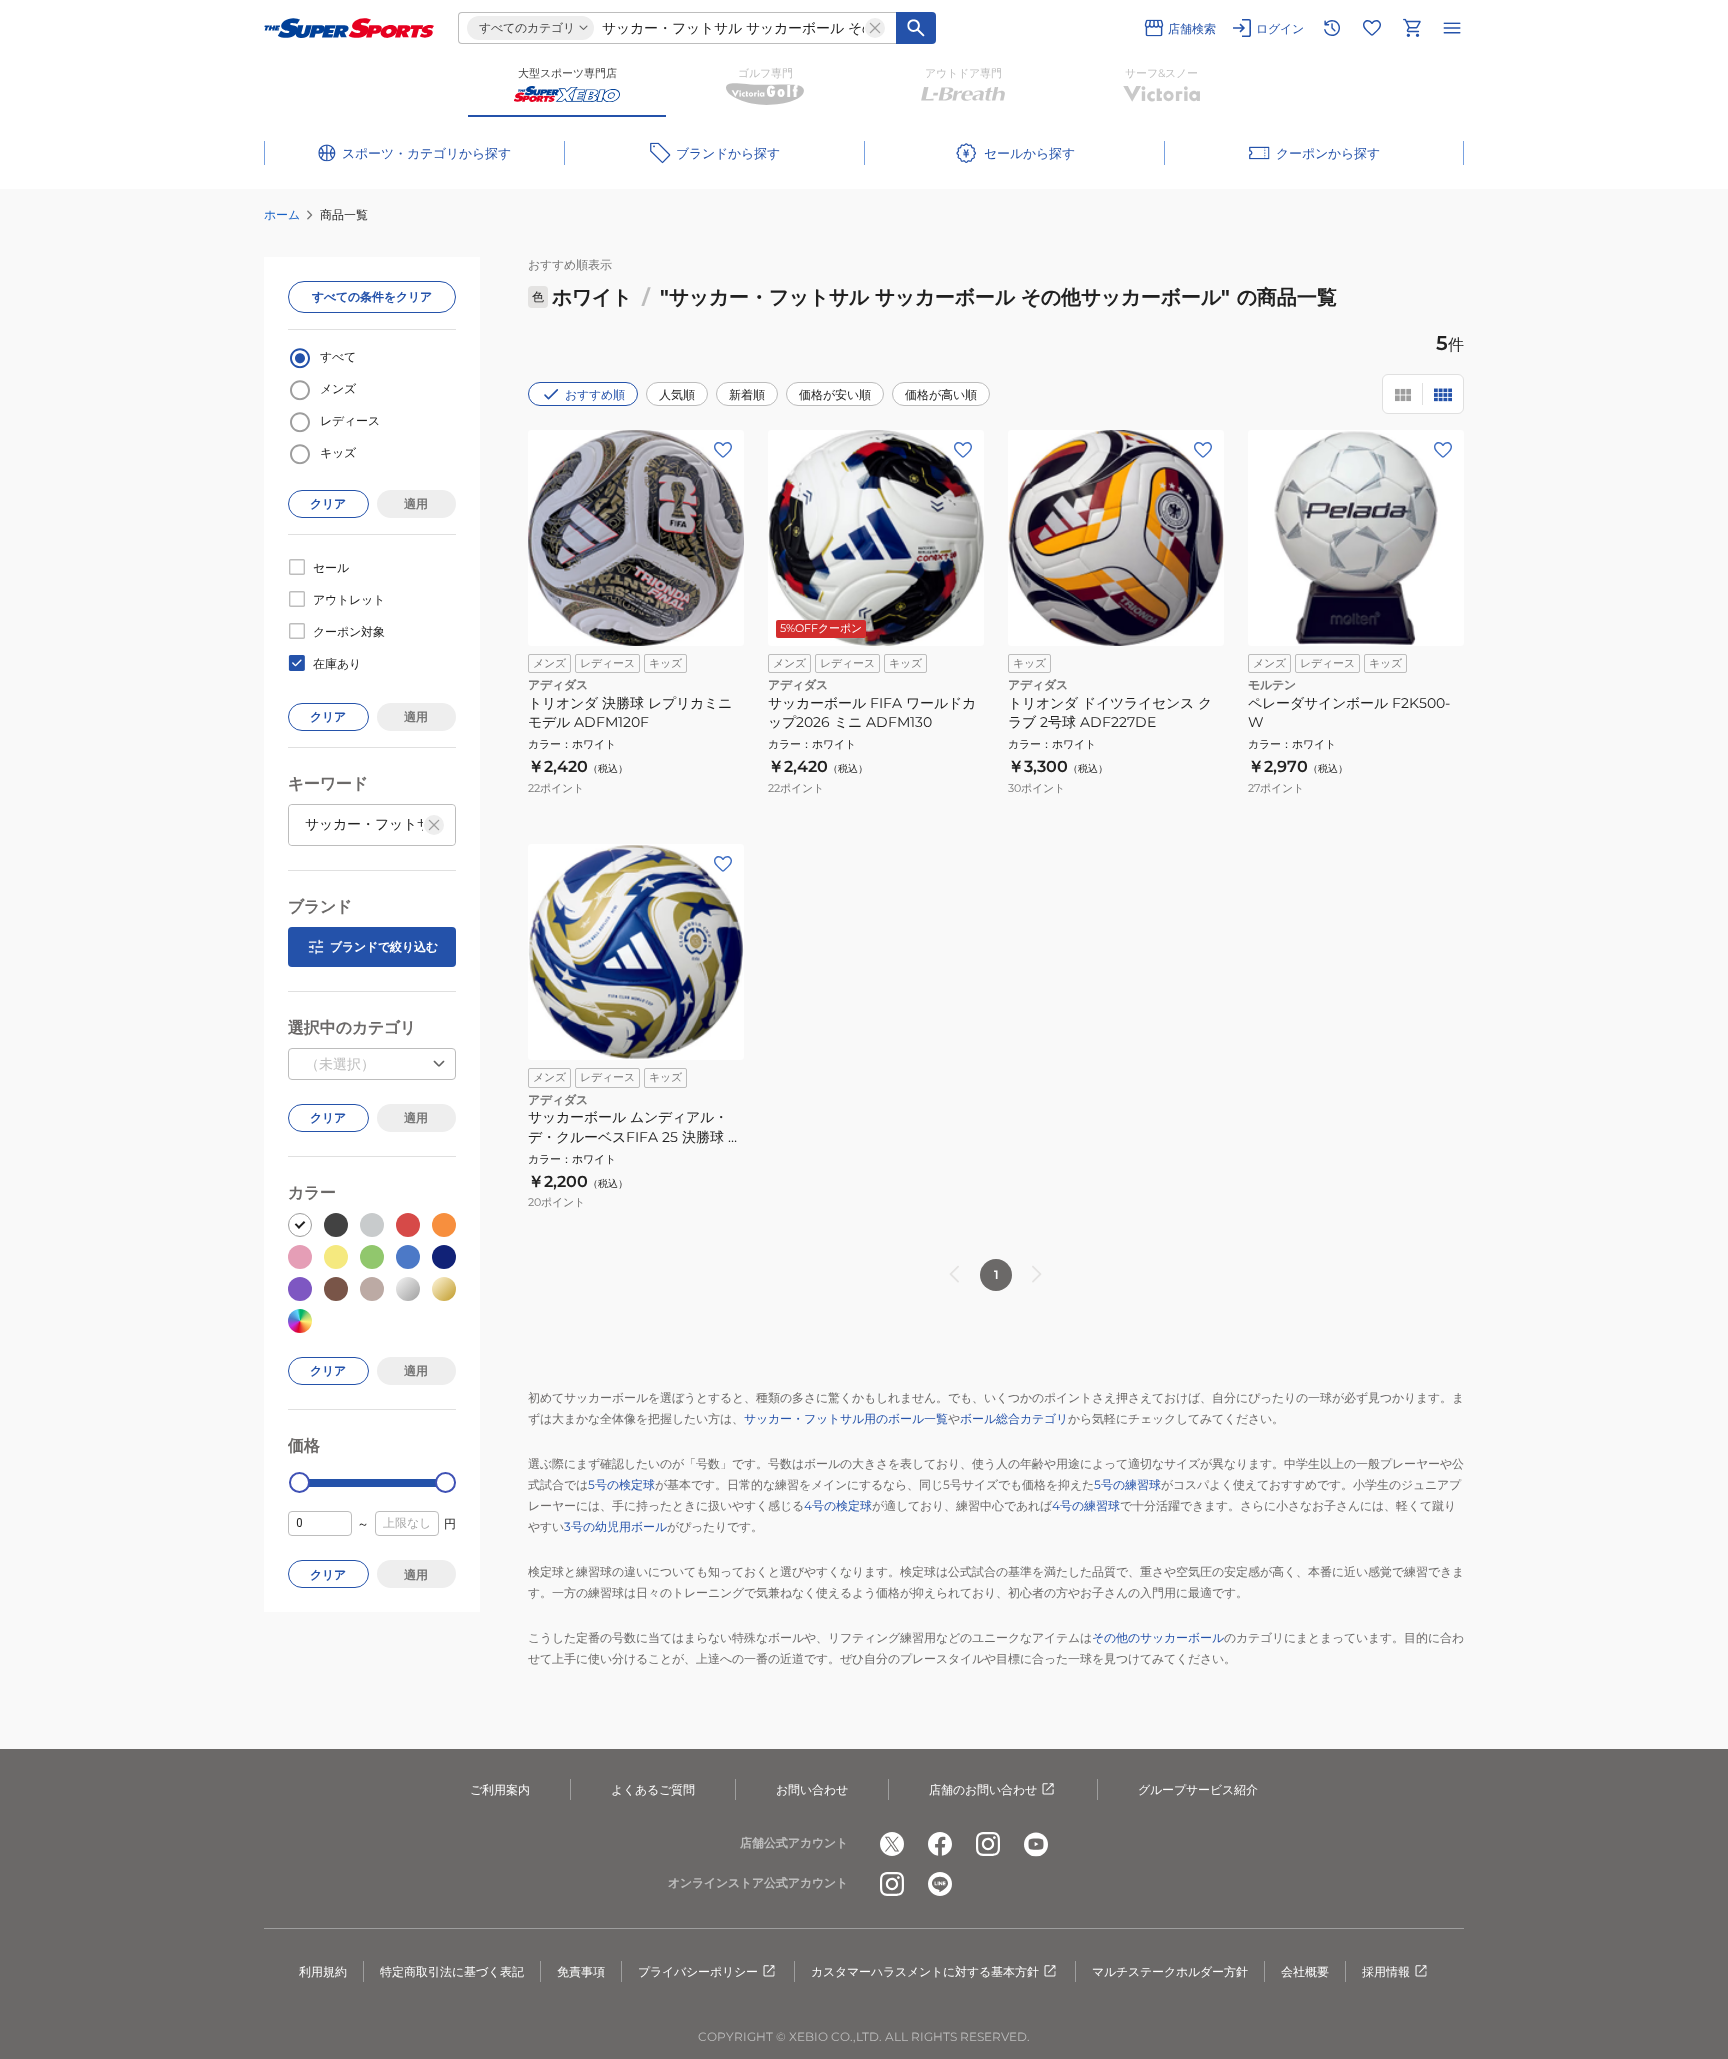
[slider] (299, 1482)
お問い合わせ (812, 1789)
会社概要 (1305, 1971)
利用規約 (323, 1971)
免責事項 (581, 1971)
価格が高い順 (941, 394)
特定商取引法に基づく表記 (452, 1971)
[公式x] (892, 1844)
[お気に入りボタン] (723, 450)
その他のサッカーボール (1158, 1637)
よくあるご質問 (653, 1789)
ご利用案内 (500, 1789)
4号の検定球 (838, 1505)
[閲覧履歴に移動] (1332, 28)
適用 (416, 503)
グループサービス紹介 (1198, 1789)
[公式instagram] (988, 1844)
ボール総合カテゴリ (1014, 1418)
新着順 (747, 394)
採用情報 (1386, 1971)
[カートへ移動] (1412, 28)
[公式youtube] (1036, 1844)
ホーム (282, 214)
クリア (328, 503)
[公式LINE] (940, 1884)
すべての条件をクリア (372, 296)
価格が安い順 (835, 394)
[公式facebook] (940, 1844)
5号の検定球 (621, 1484)
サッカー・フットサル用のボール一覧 (846, 1418)
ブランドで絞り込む (384, 946)
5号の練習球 (1127, 1484)
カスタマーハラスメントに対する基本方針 (925, 1971)
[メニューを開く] (1452, 28)
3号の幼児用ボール (615, 1526)
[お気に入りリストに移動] (1372, 28)
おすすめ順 (595, 394)
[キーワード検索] (916, 28)
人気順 (677, 394)
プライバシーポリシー (698, 1971)
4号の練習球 (1086, 1505)
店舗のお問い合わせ (983, 1789)
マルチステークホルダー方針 (1170, 1971)
